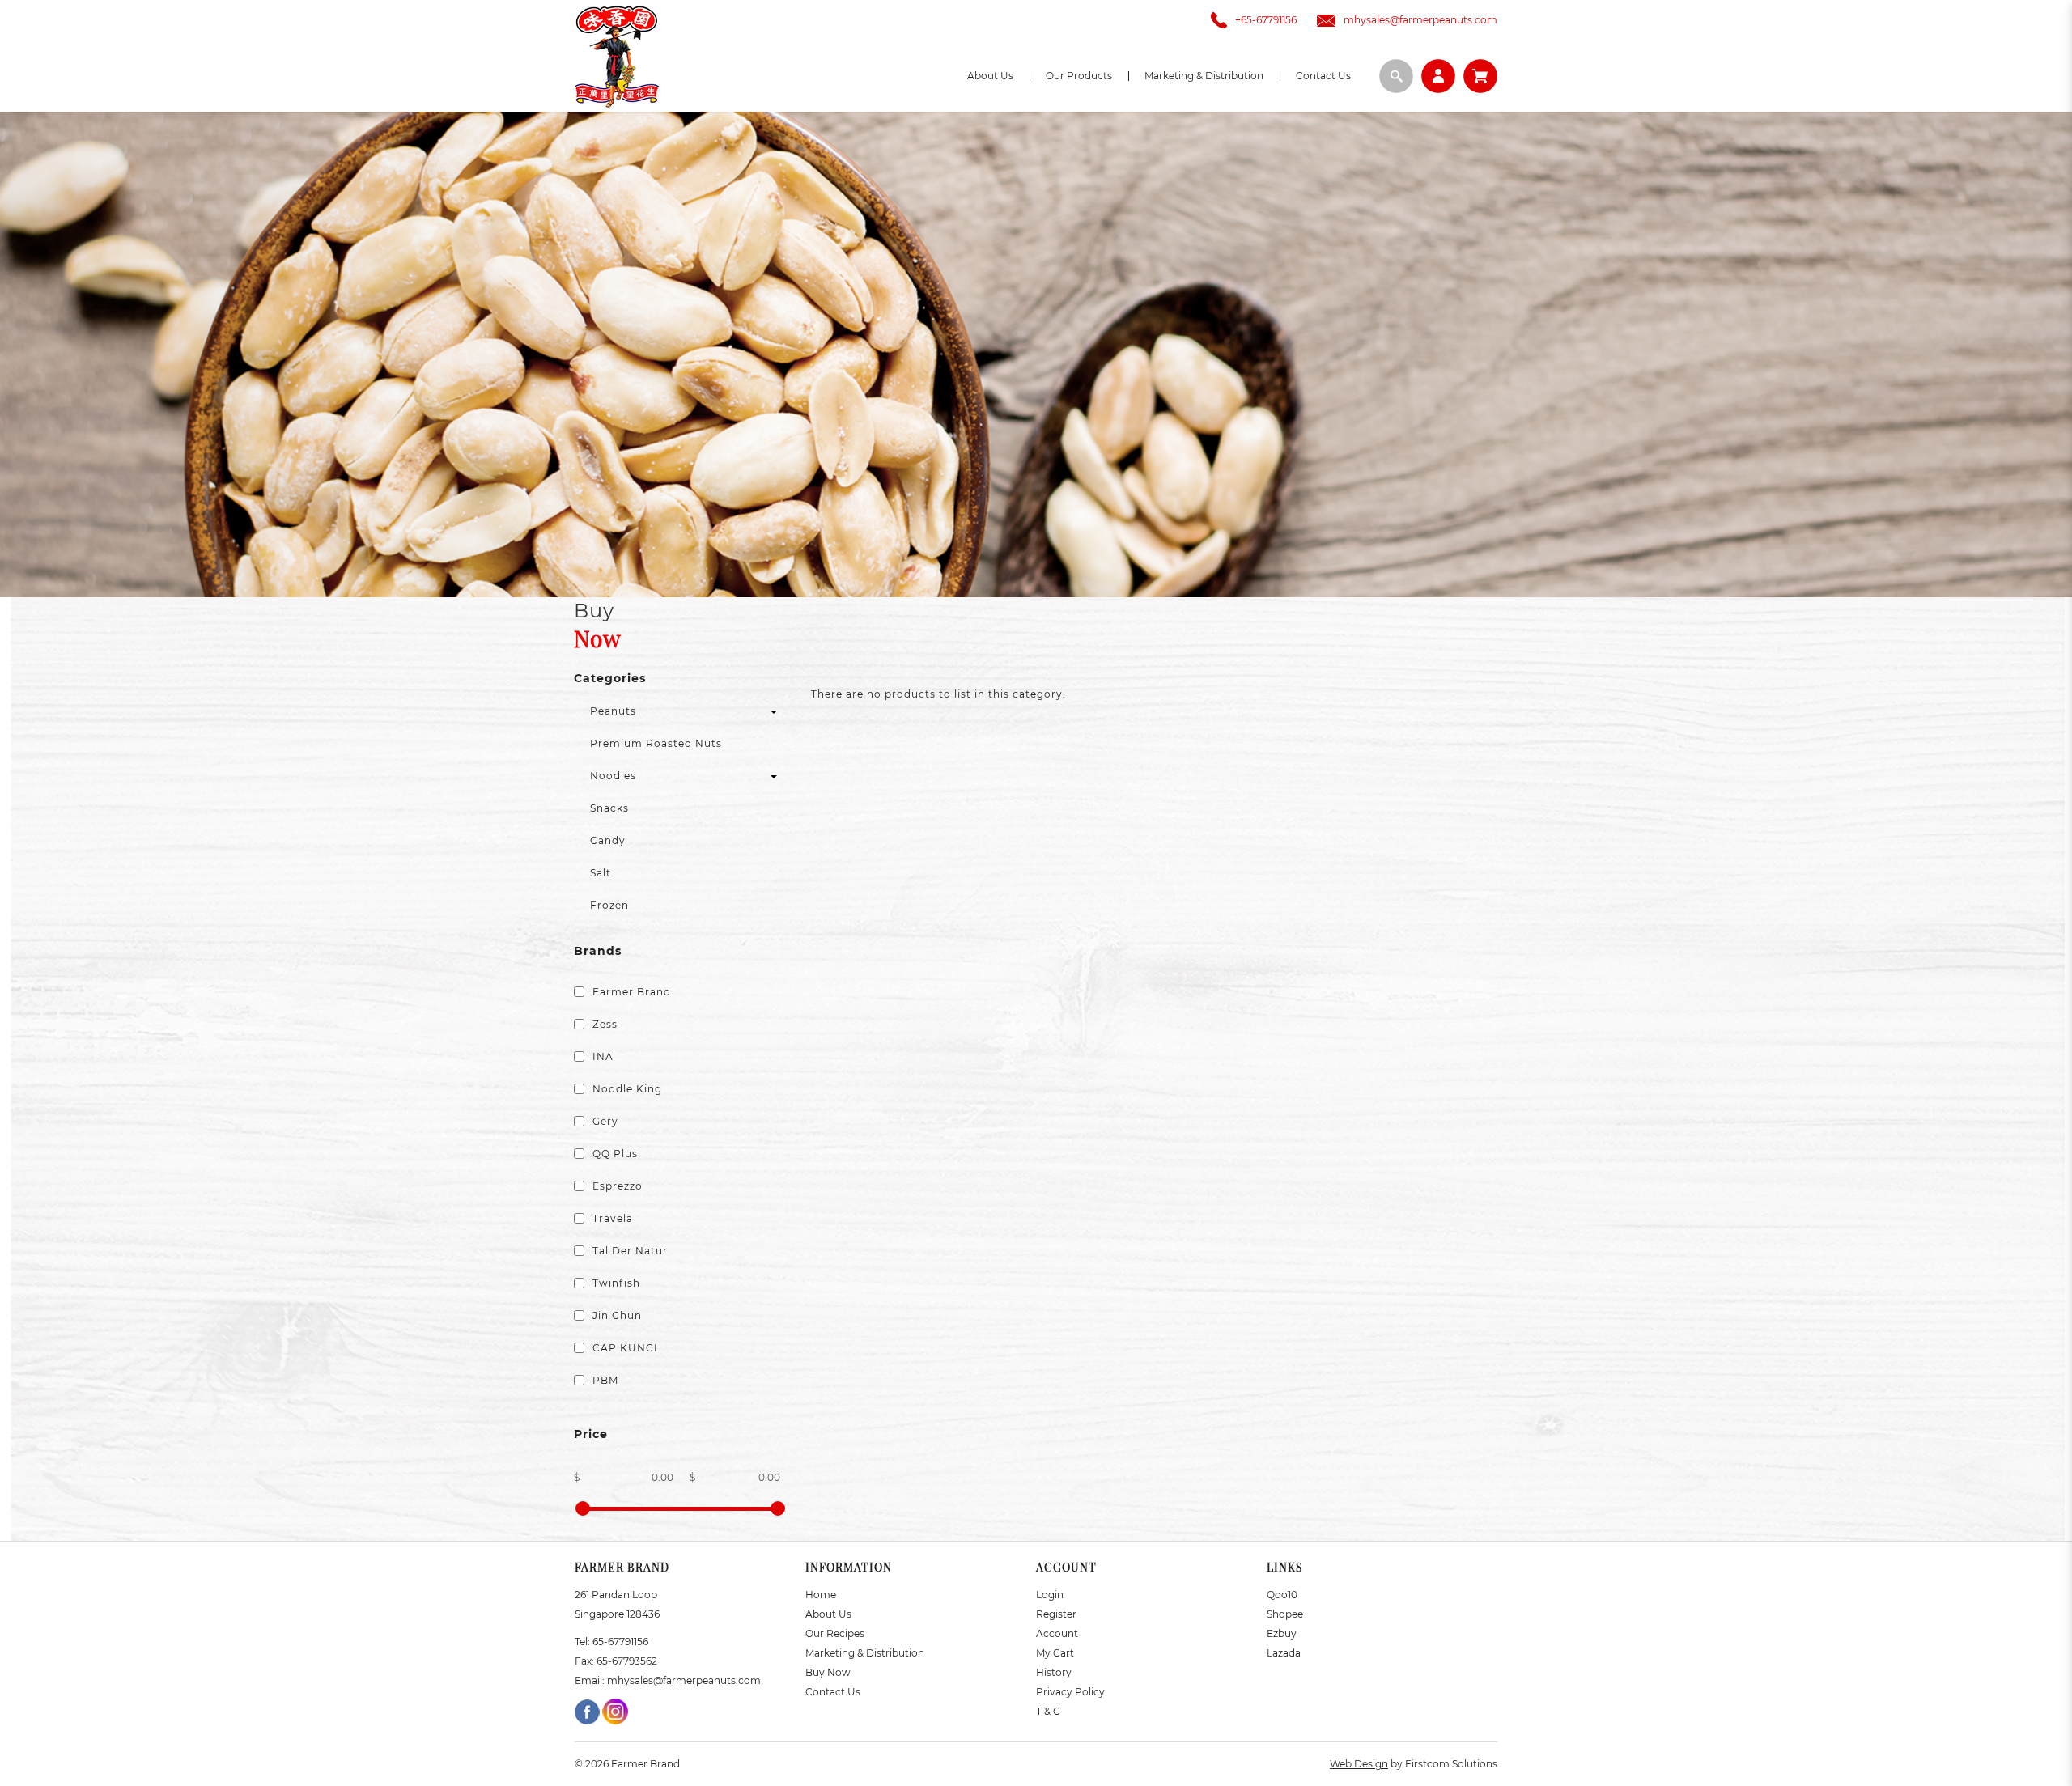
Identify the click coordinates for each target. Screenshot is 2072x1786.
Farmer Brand (630, 992)
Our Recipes (835, 1633)
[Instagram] (615, 1710)
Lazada (1284, 1653)
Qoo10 (1282, 1595)
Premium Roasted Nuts (656, 743)
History (1054, 1672)
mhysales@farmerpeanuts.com (1420, 20)
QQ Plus (614, 1154)
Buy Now (828, 1672)
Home (821, 1595)
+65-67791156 (1266, 20)
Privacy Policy (1070, 1692)
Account (1057, 1633)
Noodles (613, 776)
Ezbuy (1282, 1633)
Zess (603, 1024)
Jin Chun (616, 1315)
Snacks (609, 808)
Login (1050, 1595)
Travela (611, 1218)
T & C (1048, 1711)
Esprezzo (616, 1186)
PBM (604, 1380)
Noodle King (626, 1089)
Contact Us (833, 1692)
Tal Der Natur (628, 1251)
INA (601, 1056)
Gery (604, 1121)
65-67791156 (620, 1642)
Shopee (1285, 1614)
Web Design (1359, 1764)
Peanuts (613, 711)
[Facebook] (588, 1710)
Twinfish (615, 1283)
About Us (828, 1614)
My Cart (1055, 1653)
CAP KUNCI (624, 1348)
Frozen (609, 905)
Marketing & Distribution (865, 1653)
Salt (601, 873)
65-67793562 (627, 1661)
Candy (608, 840)
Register (1056, 1614)
